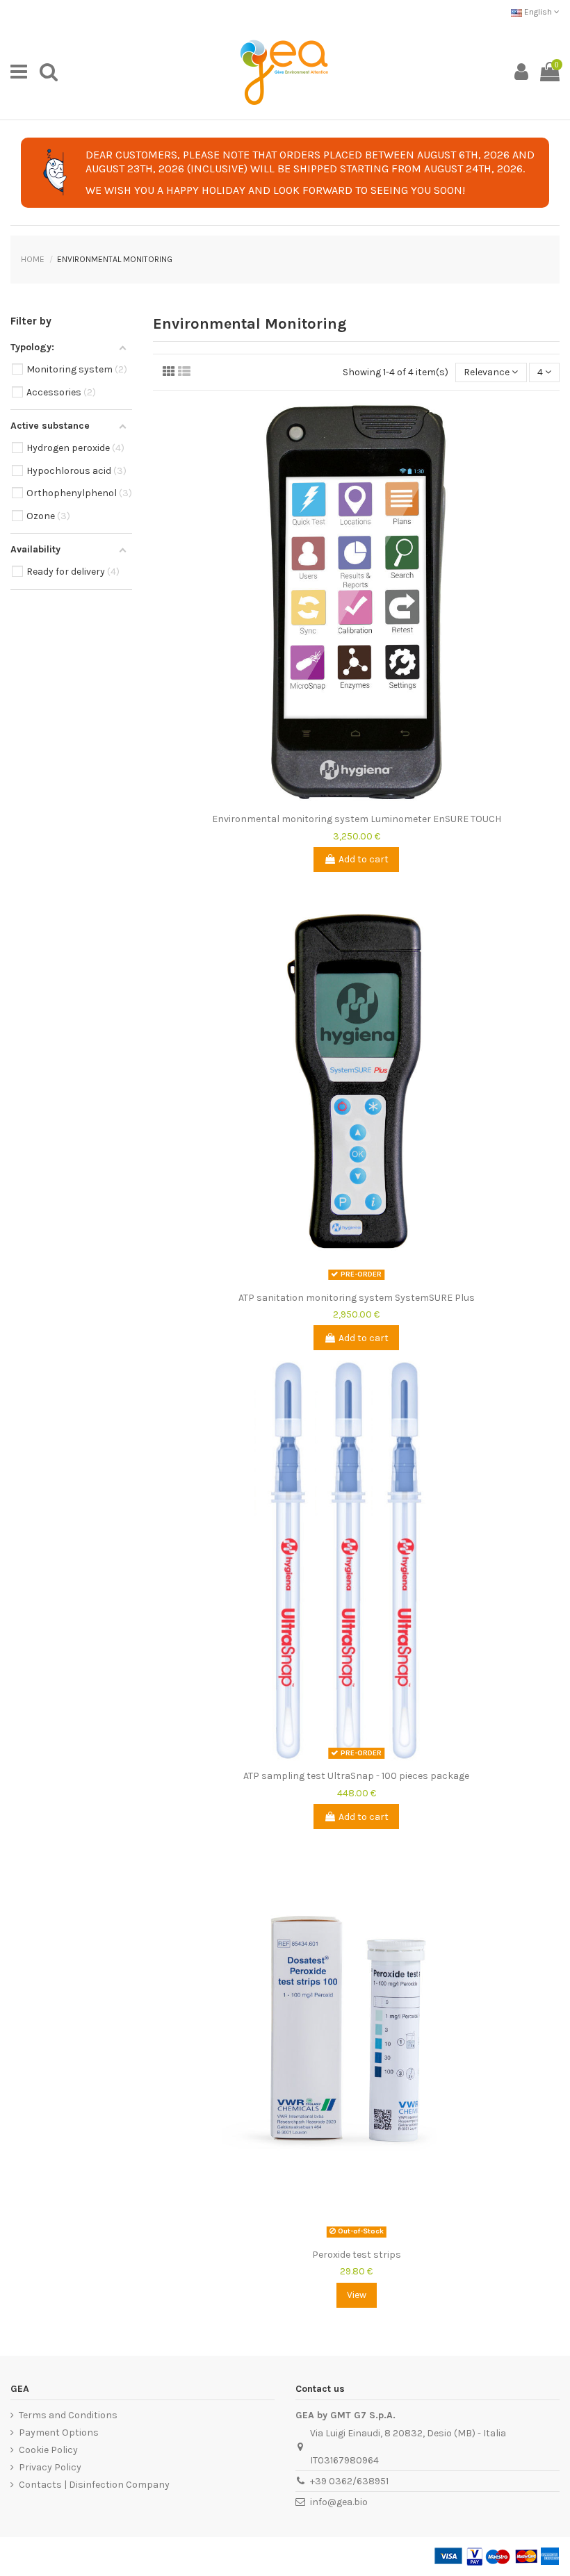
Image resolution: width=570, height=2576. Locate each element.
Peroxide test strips (357, 2255)
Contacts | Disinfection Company (94, 2485)
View (357, 2295)
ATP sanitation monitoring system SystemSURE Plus (357, 1298)
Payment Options (59, 2433)
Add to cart (364, 859)
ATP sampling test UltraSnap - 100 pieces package (356, 1776)
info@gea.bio (339, 2502)
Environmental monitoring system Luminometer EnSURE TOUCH (357, 819)
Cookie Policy (48, 2450)
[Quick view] (356, 802)
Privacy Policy (50, 2467)
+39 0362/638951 (349, 2481)
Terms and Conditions (68, 2415)
